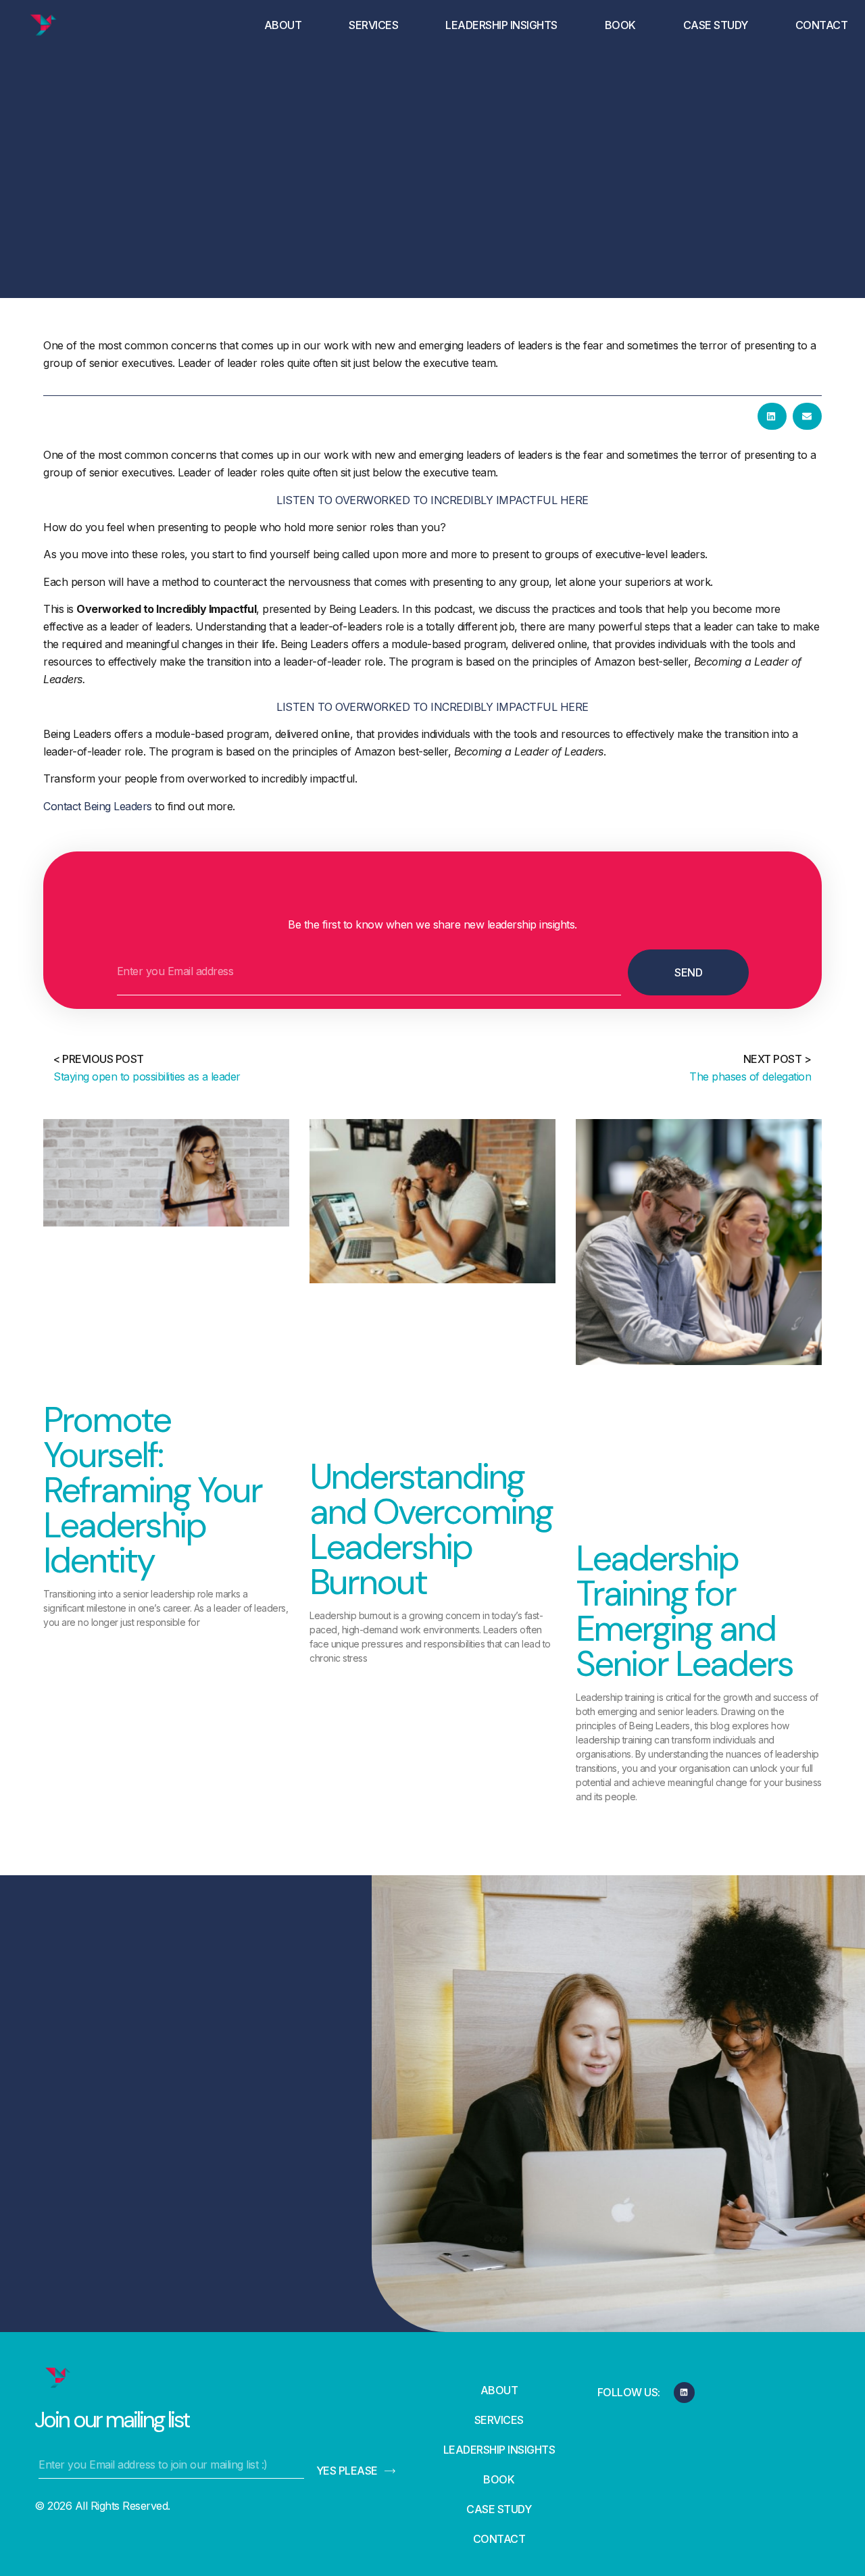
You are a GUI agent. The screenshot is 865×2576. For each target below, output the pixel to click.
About (283, 25)
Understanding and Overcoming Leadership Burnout (431, 1529)
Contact (822, 25)
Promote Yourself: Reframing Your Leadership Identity (152, 1490)
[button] (772, 416)
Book (620, 25)
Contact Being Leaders (98, 806)
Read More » (78, 1645)
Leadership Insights (501, 25)
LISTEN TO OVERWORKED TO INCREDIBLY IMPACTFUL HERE (432, 500)
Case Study (716, 25)
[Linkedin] (684, 2393)
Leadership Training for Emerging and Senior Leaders (684, 1611)
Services (373, 25)
